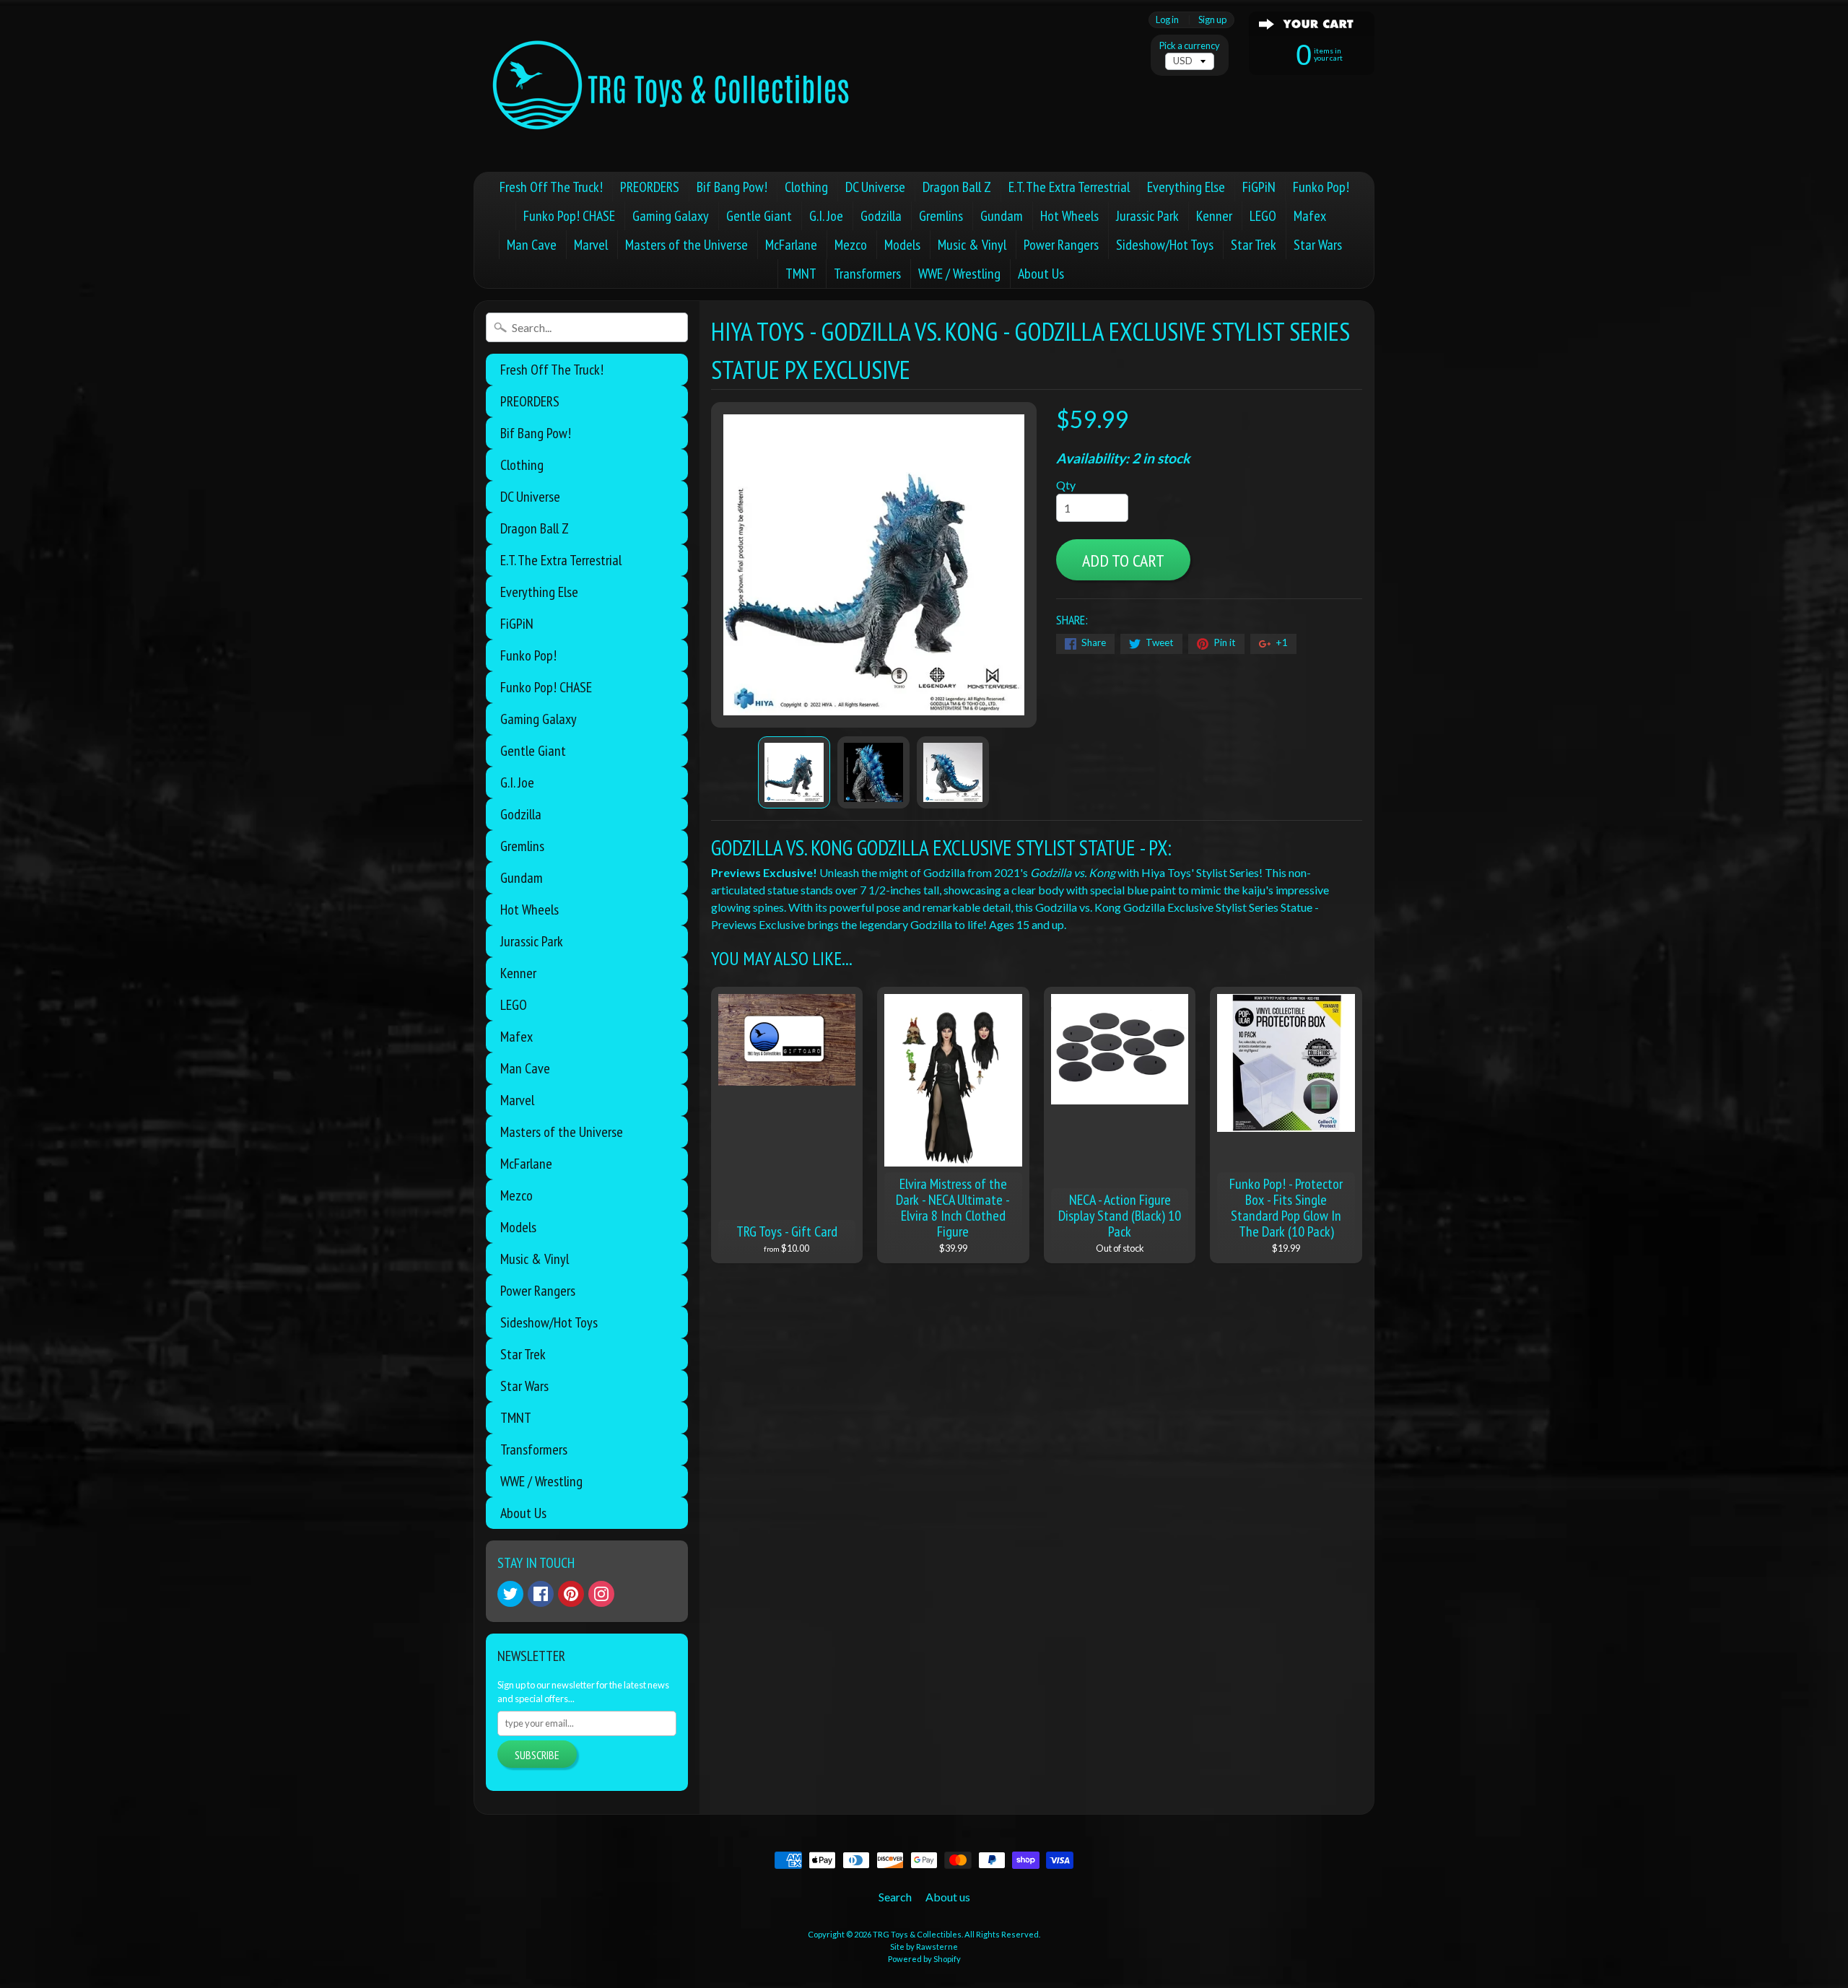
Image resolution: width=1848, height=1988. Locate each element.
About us (948, 1897)
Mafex (1310, 216)
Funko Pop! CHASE (569, 216)
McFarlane (791, 245)
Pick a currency (1190, 46)
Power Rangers (1061, 245)
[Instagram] (601, 1594)
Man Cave (532, 245)
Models (902, 245)
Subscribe (537, 1755)
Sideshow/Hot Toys (1165, 245)
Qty (1066, 485)
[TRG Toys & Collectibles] (672, 86)
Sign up (1212, 20)
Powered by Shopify (924, 1959)
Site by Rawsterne (924, 1946)
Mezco (851, 245)
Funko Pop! (1321, 187)
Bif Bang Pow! (732, 187)
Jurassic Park (1147, 216)
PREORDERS (650, 187)
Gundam (1002, 216)
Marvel (591, 245)
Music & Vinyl (972, 245)
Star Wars (1318, 245)
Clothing (806, 187)
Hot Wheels (1069, 216)
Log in (1167, 20)
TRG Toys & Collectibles (917, 1934)
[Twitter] (510, 1594)
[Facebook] (541, 1594)
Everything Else (1186, 187)
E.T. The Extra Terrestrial (1069, 187)
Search (895, 1897)
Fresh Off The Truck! (551, 187)
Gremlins (941, 216)
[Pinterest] (571, 1594)
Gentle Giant (759, 216)
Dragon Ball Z (957, 187)
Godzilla (881, 216)
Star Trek (1254, 245)
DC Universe (875, 187)
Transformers (867, 274)
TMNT (801, 274)
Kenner (1214, 216)
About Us (1041, 274)
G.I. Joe (826, 216)
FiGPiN (1259, 187)
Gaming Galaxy (671, 216)
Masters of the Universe (687, 245)
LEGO (1263, 216)
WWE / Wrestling (959, 274)
